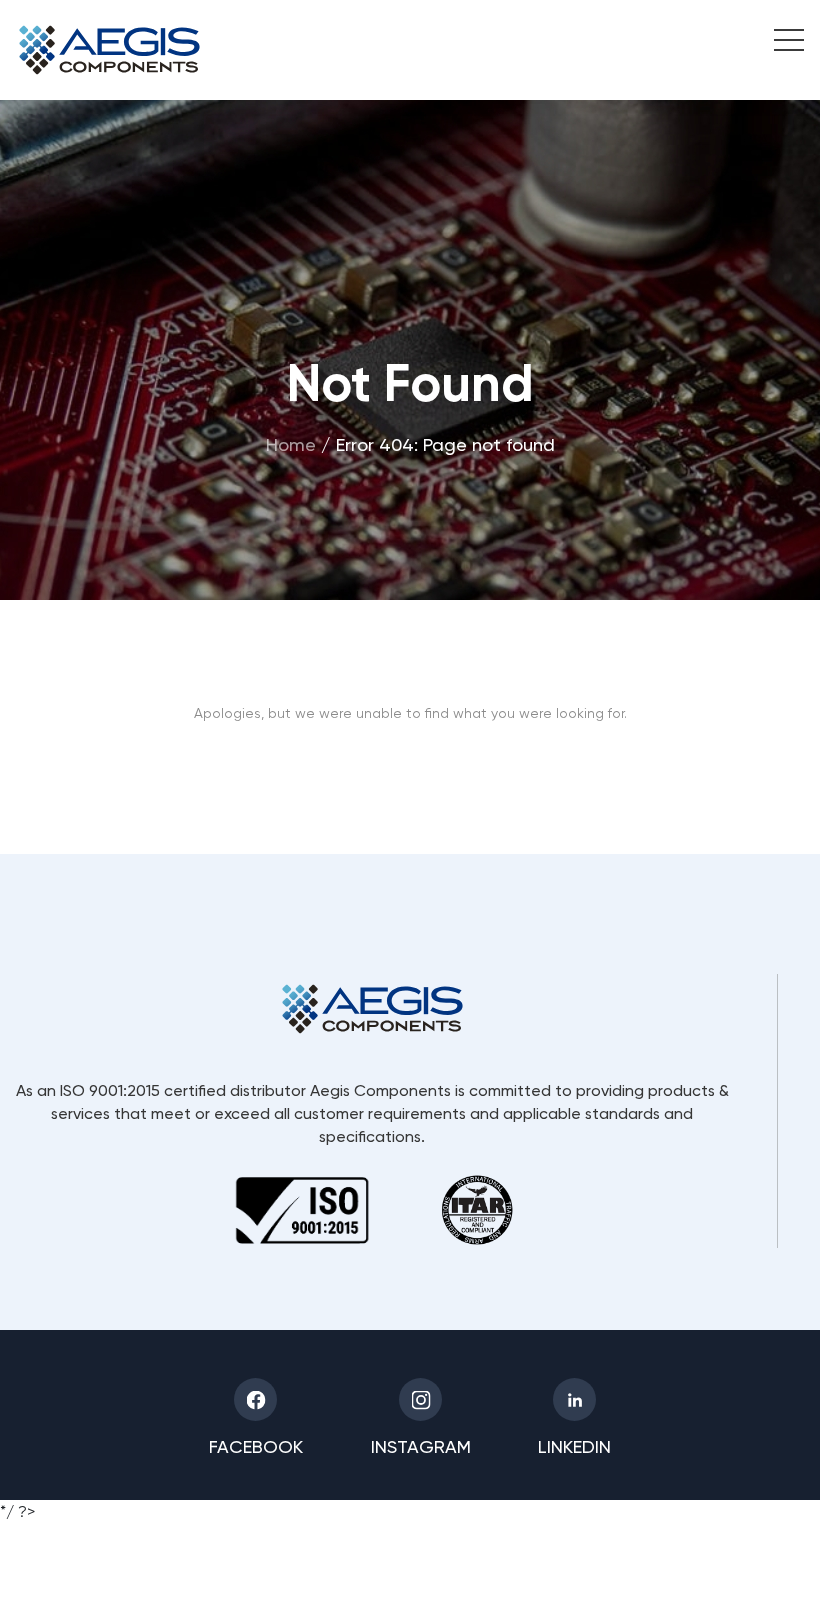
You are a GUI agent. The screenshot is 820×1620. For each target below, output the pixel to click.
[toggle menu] (778, 43)
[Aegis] (109, 50)
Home (291, 443)
